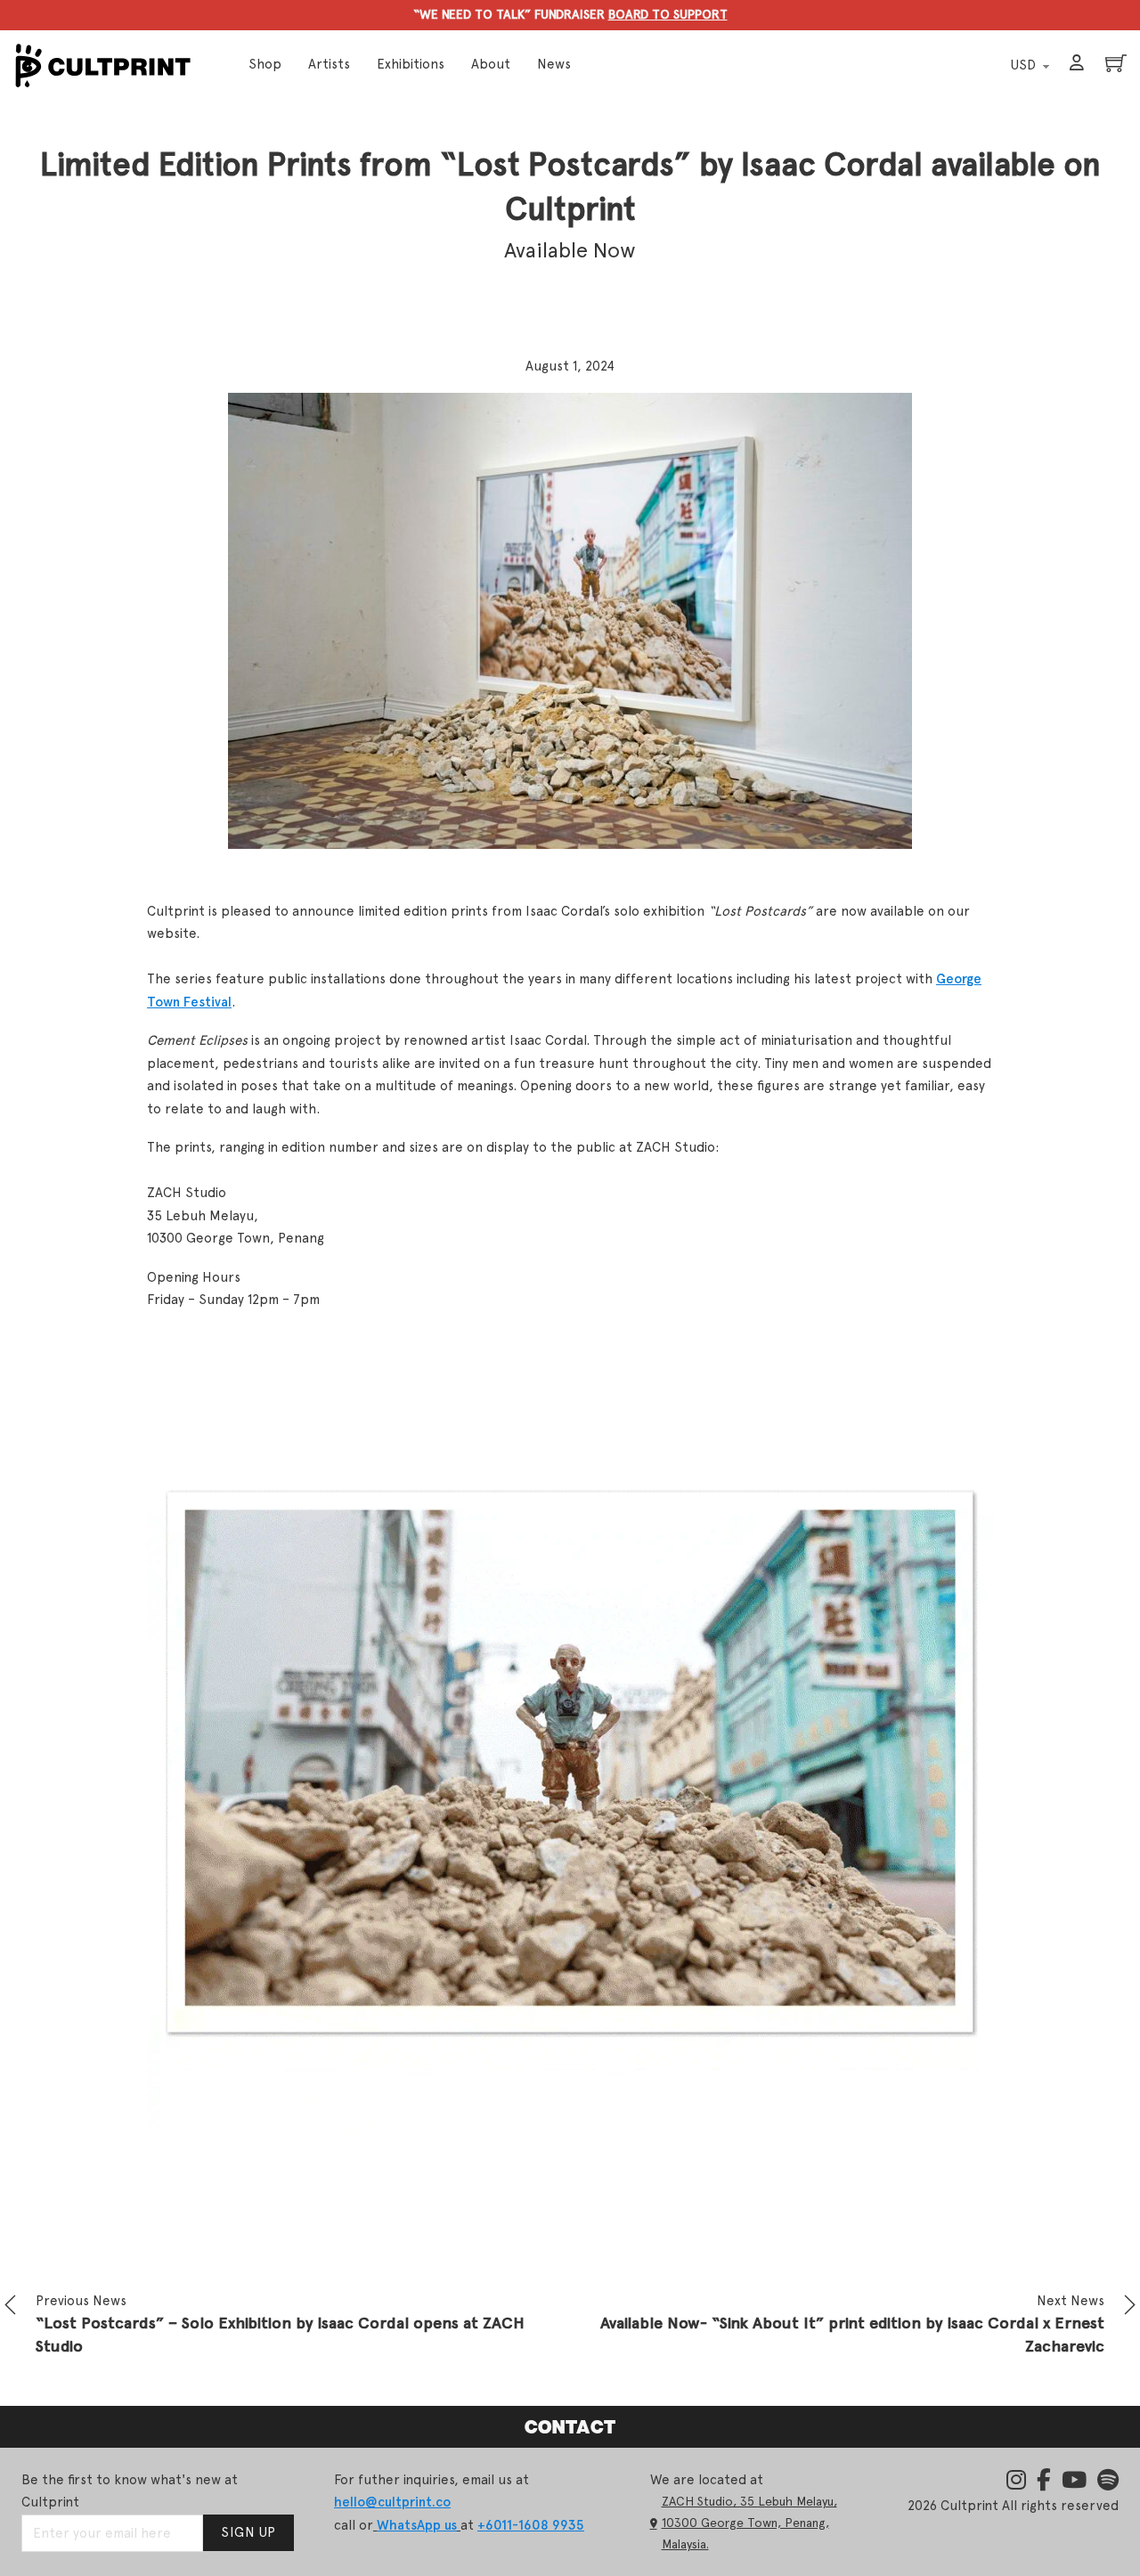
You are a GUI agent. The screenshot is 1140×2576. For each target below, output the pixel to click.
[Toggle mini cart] (1116, 63)
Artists (329, 64)
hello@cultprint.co (392, 2502)
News (554, 64)
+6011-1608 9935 (531, 2525)
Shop (265, 64)
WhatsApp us (417, 2525)
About (491, 64)
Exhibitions (411, 64)
